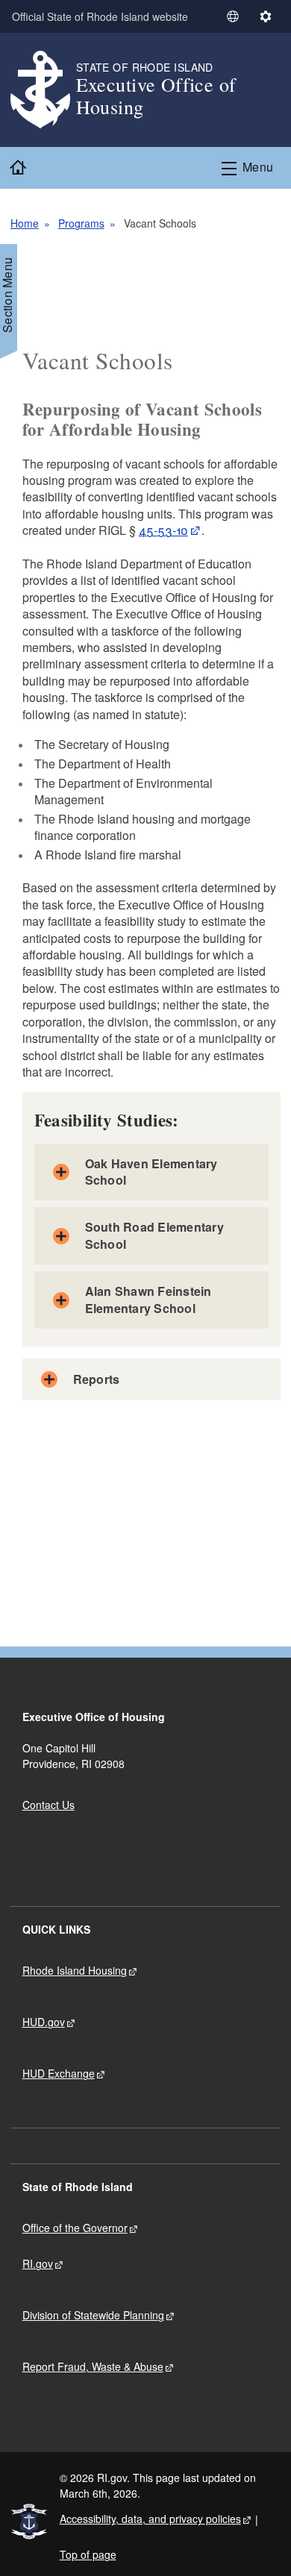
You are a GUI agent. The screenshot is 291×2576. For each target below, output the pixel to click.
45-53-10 (163, 530)
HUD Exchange (59, 2073)
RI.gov (38, 2263)
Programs (81, 223)
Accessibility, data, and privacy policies (150, 2519)
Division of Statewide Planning (93, 2315)
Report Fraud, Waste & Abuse (93, 2366)
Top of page (88, 2554)
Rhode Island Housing (75, 1970)
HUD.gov (44, 2022)
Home (25, 223)
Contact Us (48, 1805)
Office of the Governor (75, 2228)
